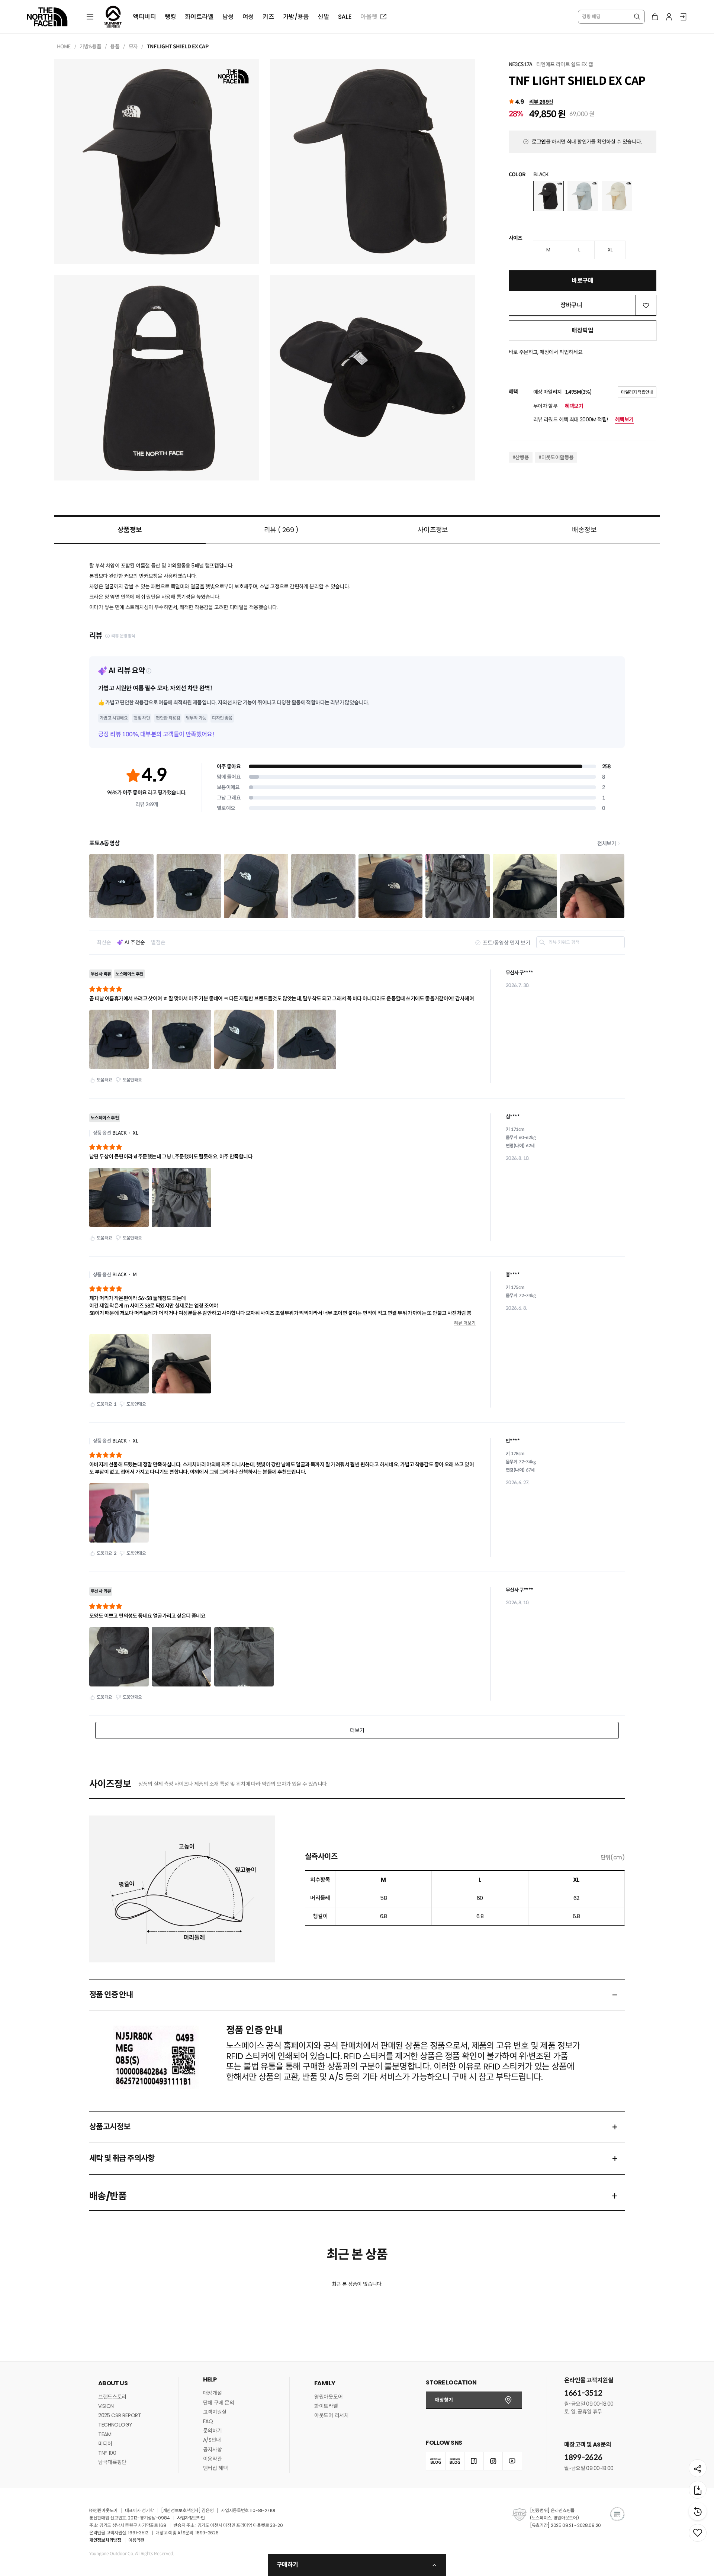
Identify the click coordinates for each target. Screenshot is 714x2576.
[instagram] (493, 2461)
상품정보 (130, 530)
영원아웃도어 (328, 2397)
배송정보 (584, 530)
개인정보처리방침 (105, 2540)
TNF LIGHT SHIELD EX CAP (178, 46)
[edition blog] (455, 2461)
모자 (133, 46)
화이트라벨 (326, 2406)
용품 (115, 46)
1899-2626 (583, 2458)
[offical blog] (435, 2461)
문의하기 (213, 2431)
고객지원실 (215, 2412)
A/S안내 (212, 2440)
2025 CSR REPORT (120, 2415)
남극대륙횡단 (112, 2462)
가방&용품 (90, 46)
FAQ (208, 2421)
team (105, 2434)
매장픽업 (582, 330)
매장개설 (213, 2393)
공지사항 (213, 2450)
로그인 (539, 142)
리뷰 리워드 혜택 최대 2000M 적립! (583, 419)
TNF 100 (107, 2453)
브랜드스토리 (112, 2397)
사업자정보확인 (191, 2518)
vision (106, 2406)
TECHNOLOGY (115, 2425)
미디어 (105, 2444)
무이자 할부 (558, 406)
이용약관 (213, 2459)
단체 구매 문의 (219, 2403)
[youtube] (512, 2461)
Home (64, 46)
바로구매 (582, 281)
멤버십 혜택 (216, 2468)
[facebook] (474, 2461)
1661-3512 (583, 2393)
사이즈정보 (433, 530)
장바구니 (571, 305)
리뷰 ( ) (281, 530)
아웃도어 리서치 (332, 2415)
